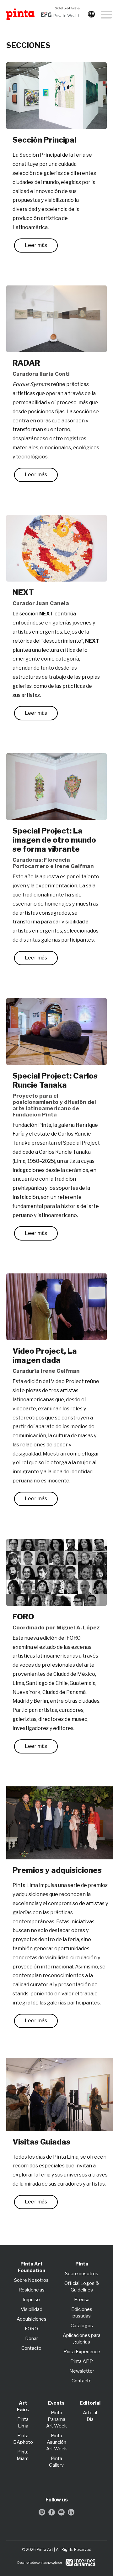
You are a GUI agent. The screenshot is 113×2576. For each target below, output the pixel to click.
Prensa (82, 2300)
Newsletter (82, 2371)
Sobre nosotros (82, 2274)
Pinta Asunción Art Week (56, 2442)
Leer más (36, 245)
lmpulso (32, 2300)
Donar (32, 2338)
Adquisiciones (32, 2319)
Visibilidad (32, 2309)
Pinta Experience (82, 2352)
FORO (31, 2329)
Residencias (32, 2290)
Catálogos (82, 2326)
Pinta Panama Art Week (56, 2419)
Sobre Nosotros (31, 2280)
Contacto (31, 2348)
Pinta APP (82, 2361)
